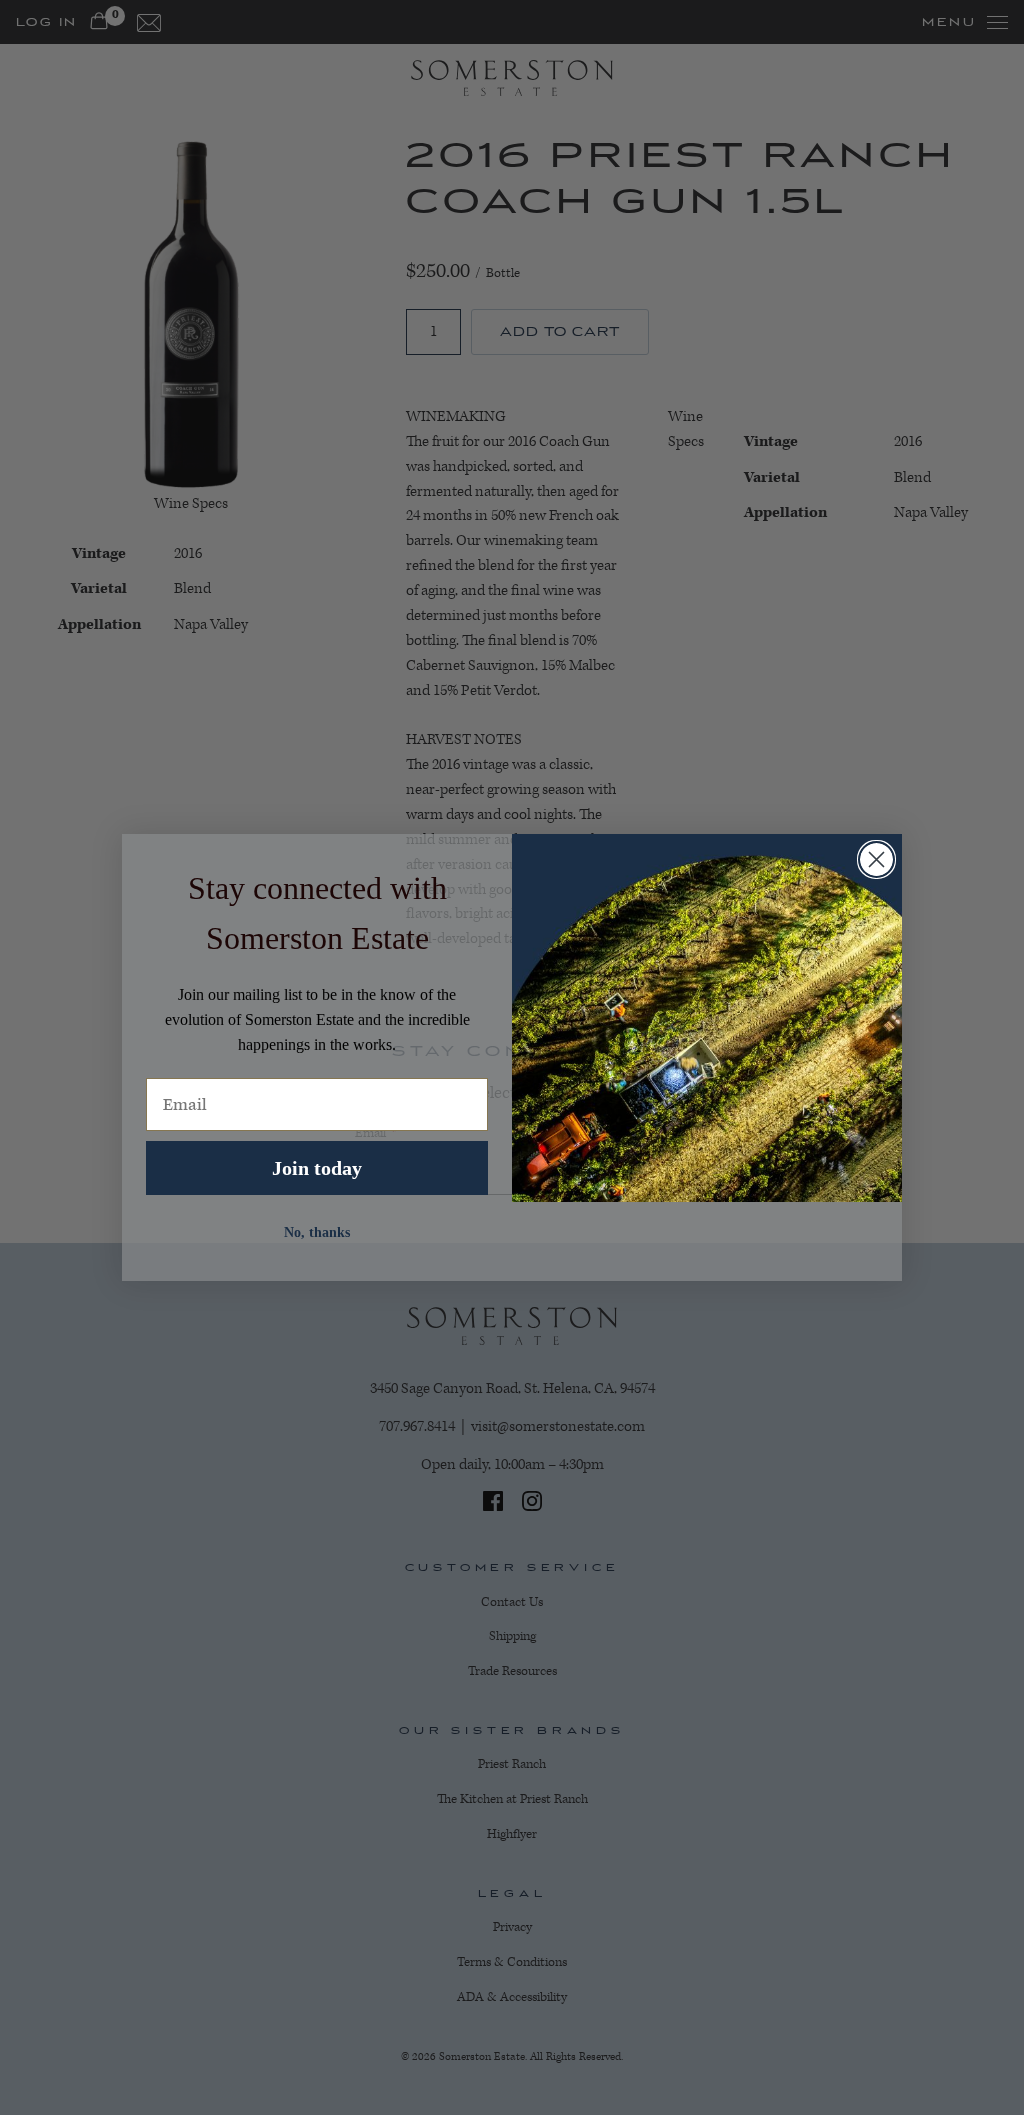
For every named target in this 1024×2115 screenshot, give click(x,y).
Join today (317, 1168)
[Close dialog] (876, 859)
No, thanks (317, 1232)
